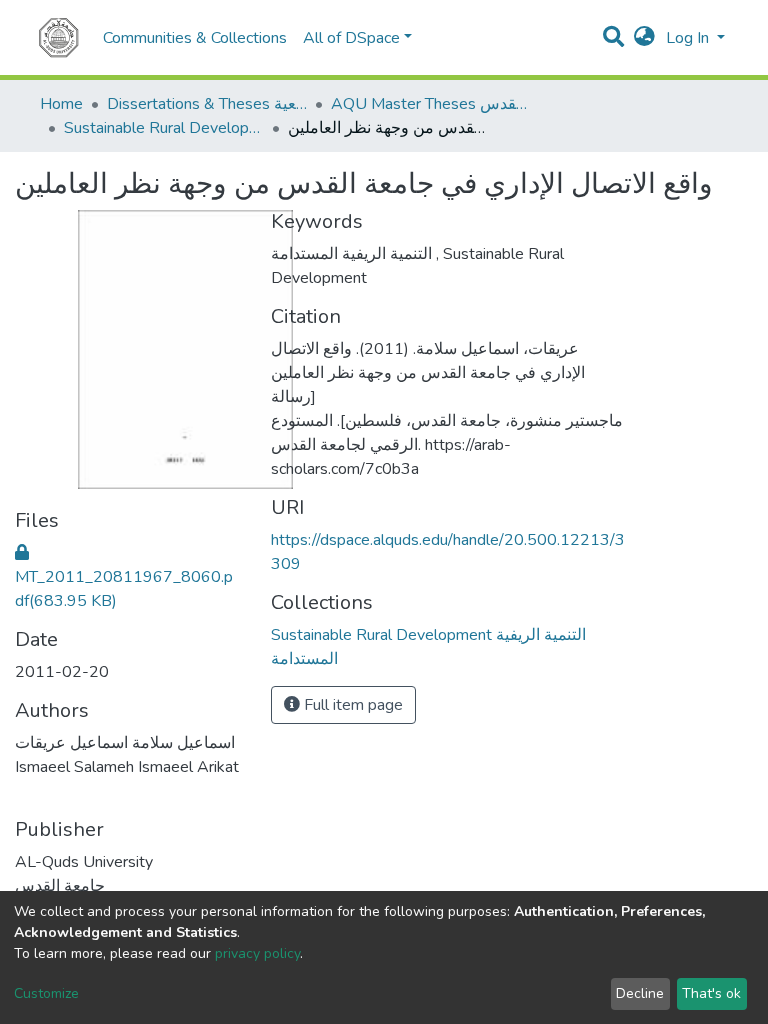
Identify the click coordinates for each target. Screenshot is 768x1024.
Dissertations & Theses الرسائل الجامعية (207, 104)
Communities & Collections (195, 38)
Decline (640, 993)
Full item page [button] (351, 705)
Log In (689, 38)
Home (61, 104)
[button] (644, 38)
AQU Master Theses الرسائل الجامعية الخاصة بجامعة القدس (431, 104)
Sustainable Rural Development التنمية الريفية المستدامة (164, 128)
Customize (46, 993)
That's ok (711, 993)
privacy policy (257, 953)
